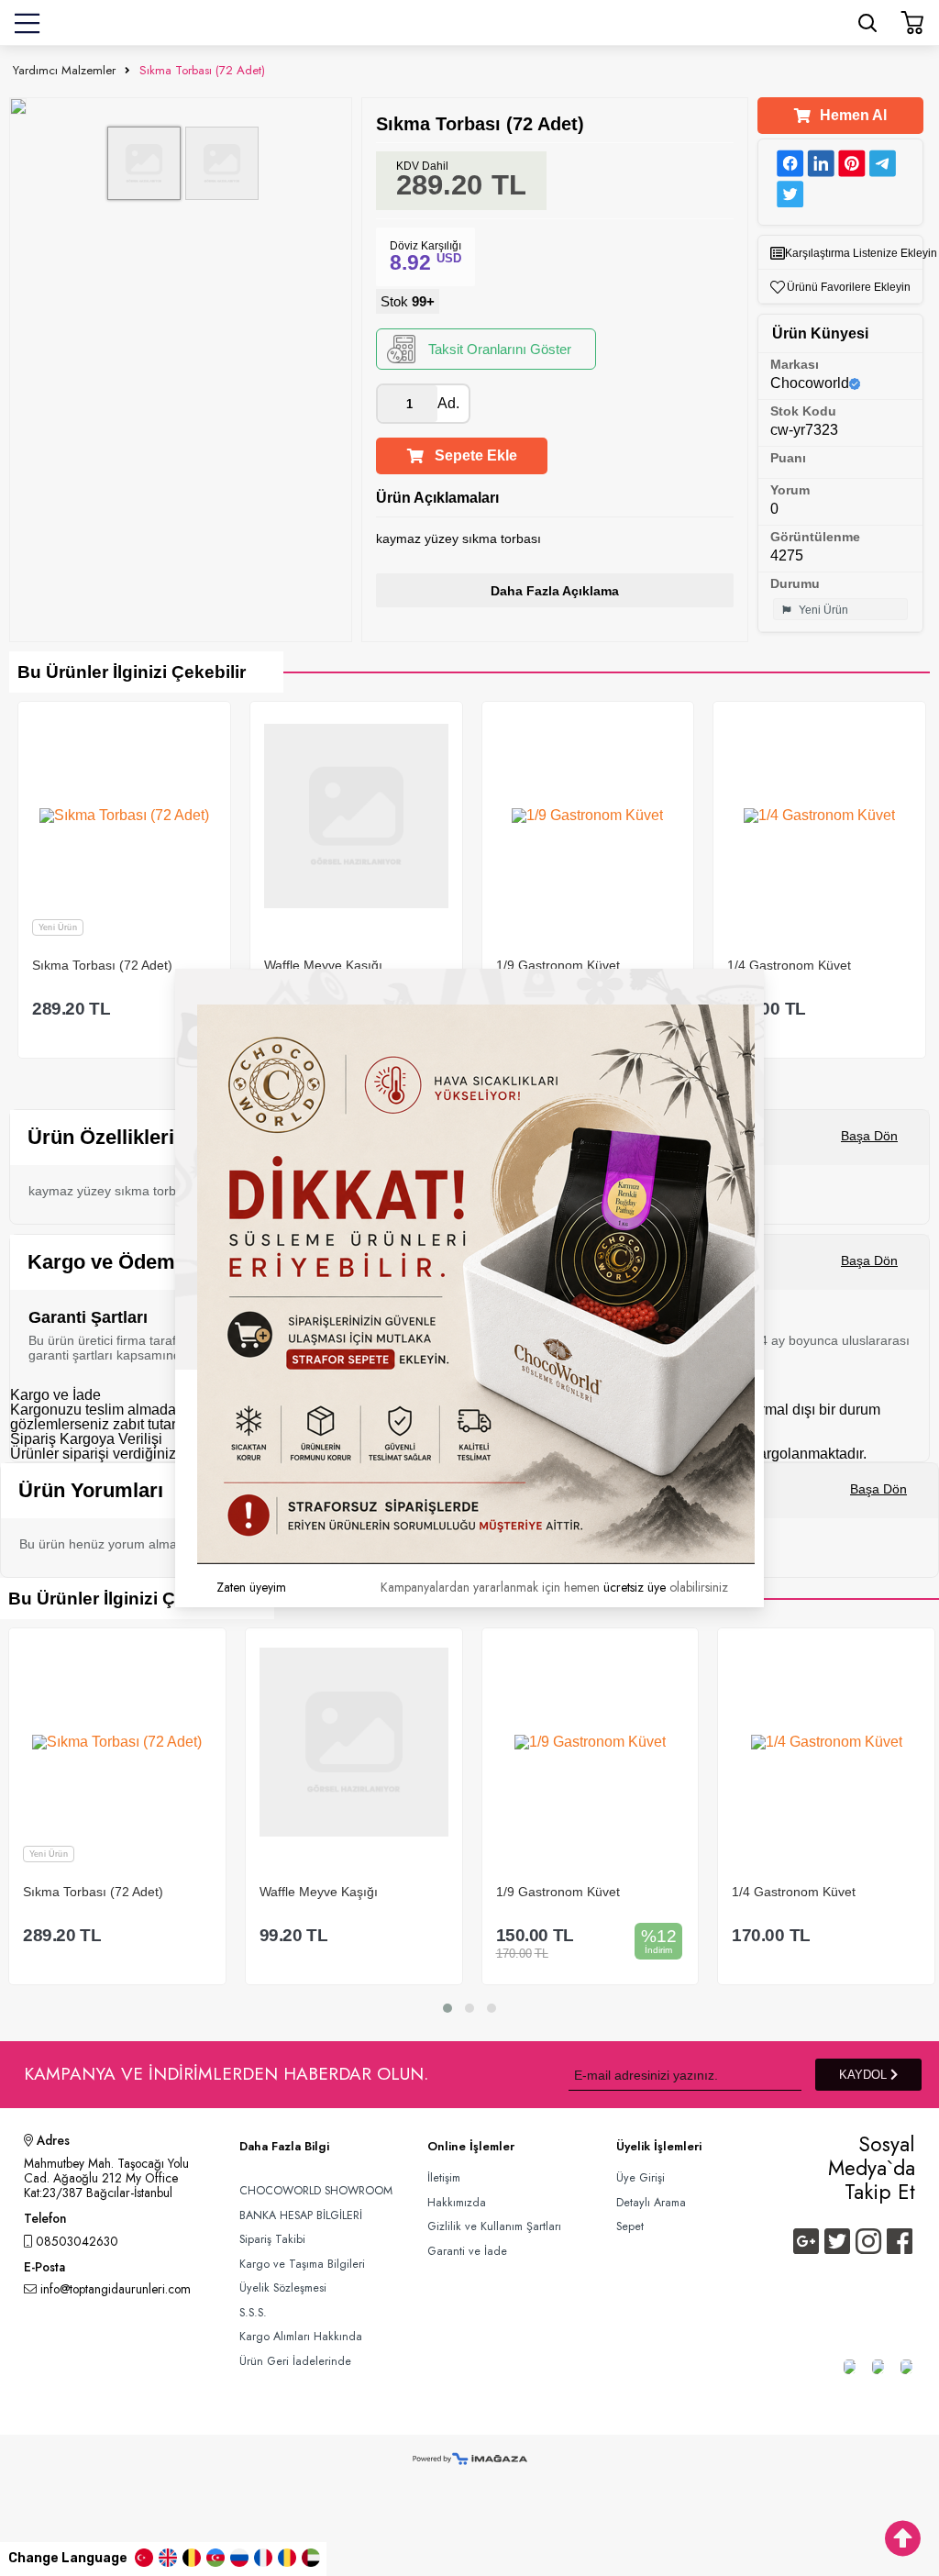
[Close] (764, 969)
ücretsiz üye (635, 1587)
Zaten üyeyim (251, 1587)
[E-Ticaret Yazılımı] (470, 2460)
